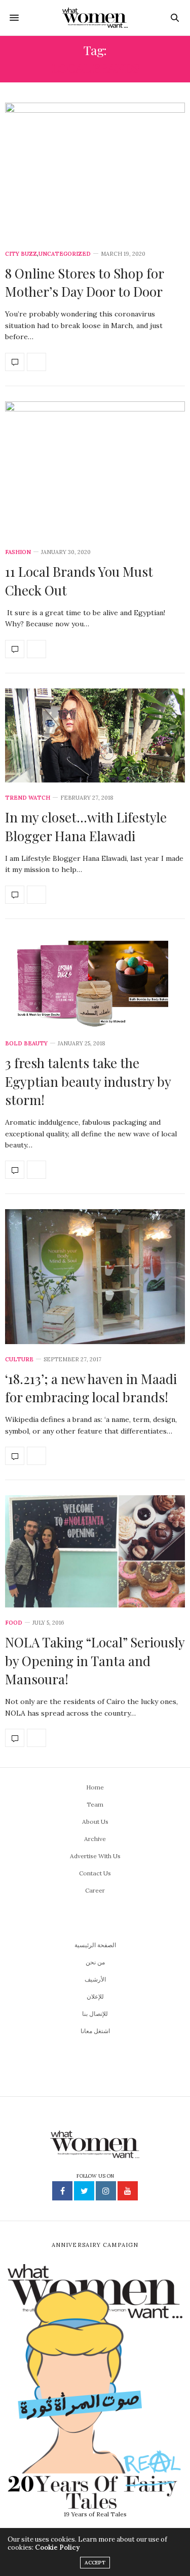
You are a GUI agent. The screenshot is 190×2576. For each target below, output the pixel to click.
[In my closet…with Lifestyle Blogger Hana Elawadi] (95, 735)
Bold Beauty (26, 1044)
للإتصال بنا (95, 2014)
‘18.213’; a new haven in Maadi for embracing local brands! (91, 1388)
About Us (95, 1822)
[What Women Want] (95, 18)
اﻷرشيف (95, 1979)
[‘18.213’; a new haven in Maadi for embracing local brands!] (95, 1276)
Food (14, 1623)
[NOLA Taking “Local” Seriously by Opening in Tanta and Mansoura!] (95, 1551)
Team (95, 1804)
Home (95, 1787)
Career (95, 1890)
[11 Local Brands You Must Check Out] (95, 469)
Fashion (18, 552)
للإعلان (95, 1996)
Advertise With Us (95, 1856)
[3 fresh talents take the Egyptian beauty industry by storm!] (95, 981)
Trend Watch (28, 798)
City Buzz (21, 254)
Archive (95, 1839)
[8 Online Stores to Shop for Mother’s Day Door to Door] (95, 171)
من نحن (95, 1962)
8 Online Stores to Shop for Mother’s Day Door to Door (84, 282)
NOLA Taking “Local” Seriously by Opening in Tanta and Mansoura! (95, 1661)
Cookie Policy (57, 2547)
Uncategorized (65, 254)
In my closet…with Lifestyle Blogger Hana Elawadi (86, 826)
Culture (19, 1360)
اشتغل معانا (95, 2031)
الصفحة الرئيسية (95, 1945)
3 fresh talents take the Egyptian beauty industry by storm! (88, 1081)
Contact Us (95, 1873)
